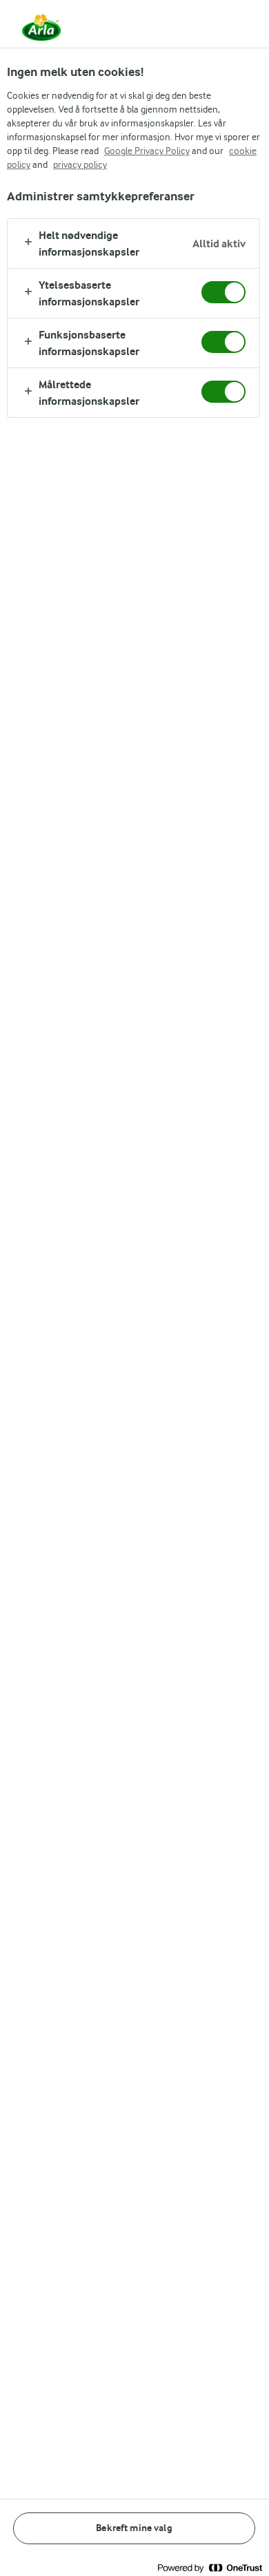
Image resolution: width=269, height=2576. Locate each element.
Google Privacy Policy (147, 151)
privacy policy (80, 164)
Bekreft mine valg (134, 2528)
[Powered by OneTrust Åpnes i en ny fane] (210, 2567)
